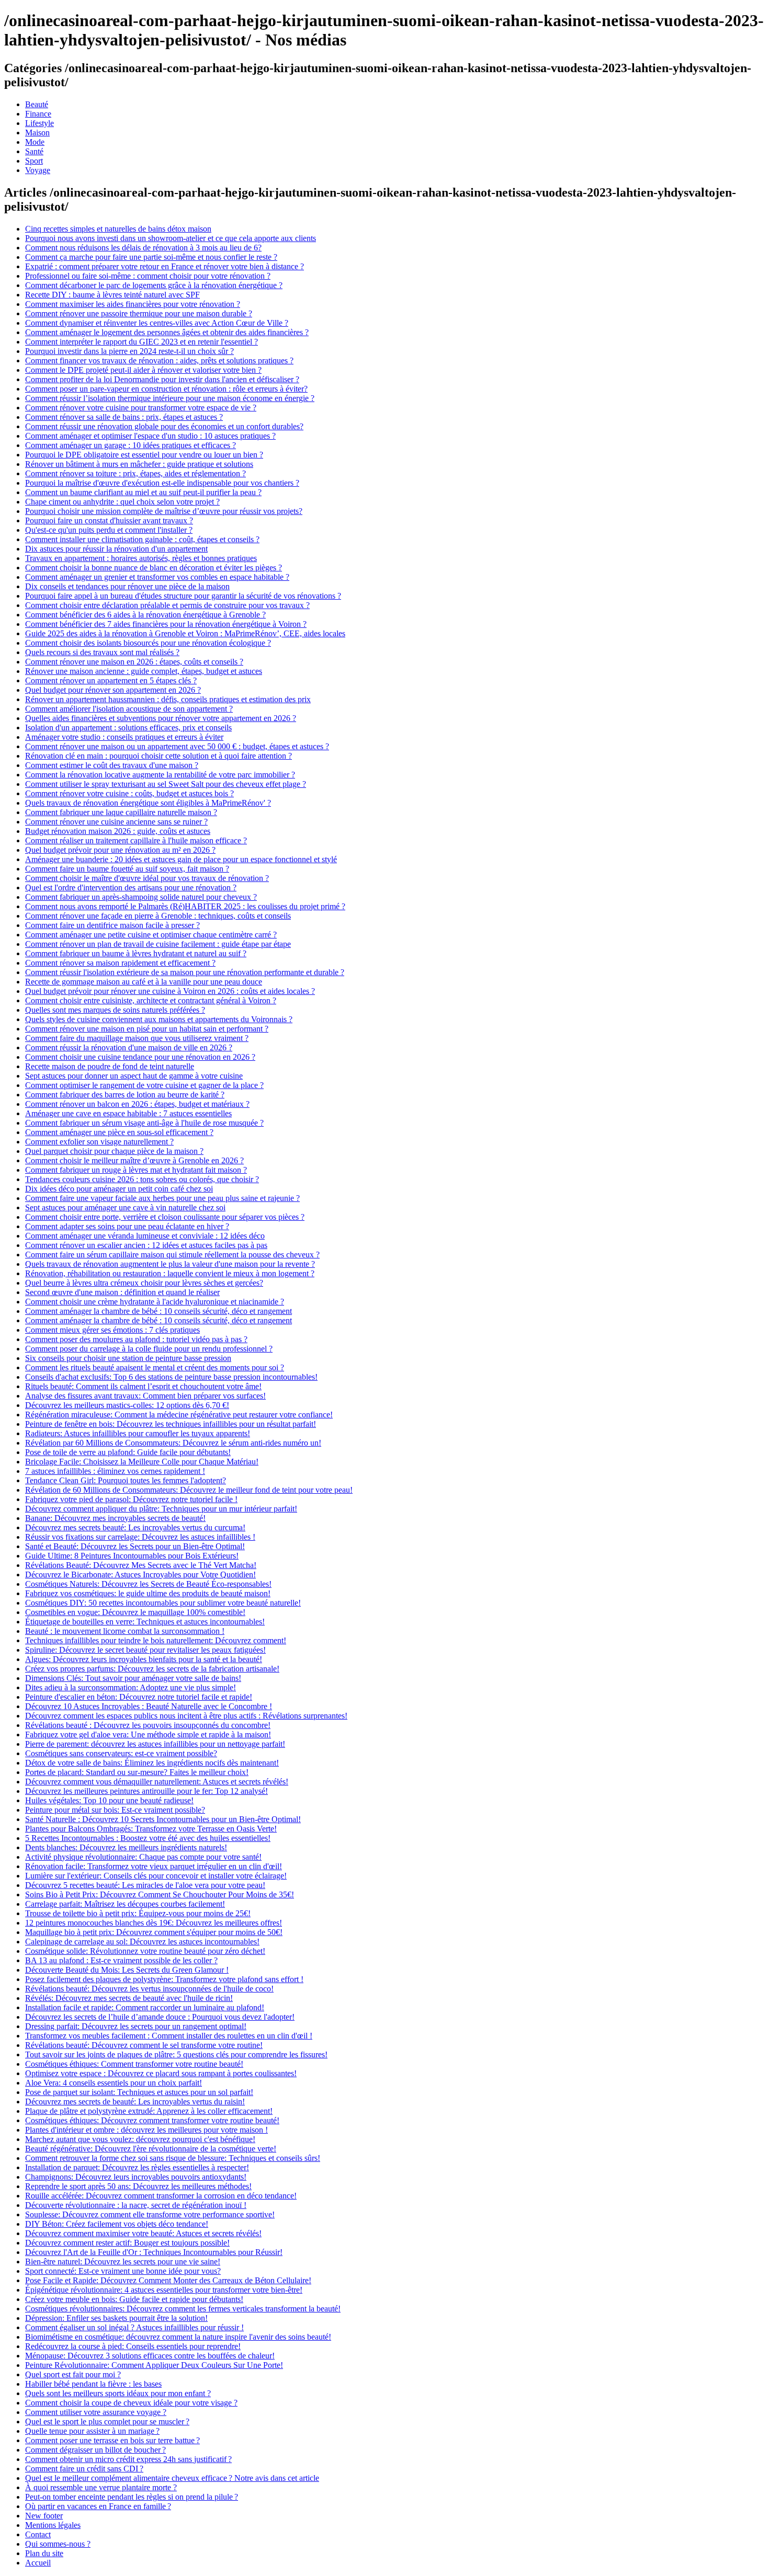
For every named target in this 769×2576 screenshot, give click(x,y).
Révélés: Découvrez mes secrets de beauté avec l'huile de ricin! (129, 1998)
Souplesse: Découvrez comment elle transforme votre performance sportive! (150, 2214)
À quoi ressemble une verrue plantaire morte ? (101, 2487)
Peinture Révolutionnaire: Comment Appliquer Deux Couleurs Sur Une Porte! (154, 2365)
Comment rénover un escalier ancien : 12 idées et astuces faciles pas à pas (146, 1245)
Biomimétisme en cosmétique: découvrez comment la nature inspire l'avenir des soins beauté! (178, 2337)
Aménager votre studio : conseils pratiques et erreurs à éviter (124, 737)
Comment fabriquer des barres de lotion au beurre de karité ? (125, 1095)
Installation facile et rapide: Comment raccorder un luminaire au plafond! (145, 2007)
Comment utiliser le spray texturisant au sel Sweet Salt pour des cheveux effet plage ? (166, 784)
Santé (34, 151)
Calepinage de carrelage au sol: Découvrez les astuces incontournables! (142, 1942)
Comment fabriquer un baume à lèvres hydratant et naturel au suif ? (136, 953)
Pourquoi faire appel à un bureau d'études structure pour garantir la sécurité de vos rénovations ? (183, 596)
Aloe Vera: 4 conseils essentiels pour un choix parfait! (114, 2083)
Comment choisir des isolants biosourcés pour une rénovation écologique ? (148, 643)
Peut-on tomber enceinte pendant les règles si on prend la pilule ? (132, 2497)
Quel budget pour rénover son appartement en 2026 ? (113, 690)
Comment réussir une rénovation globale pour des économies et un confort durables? (164, 426)
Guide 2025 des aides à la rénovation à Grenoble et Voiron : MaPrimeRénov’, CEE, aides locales (185, 633)
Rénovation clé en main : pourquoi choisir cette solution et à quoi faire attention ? (159, 756)
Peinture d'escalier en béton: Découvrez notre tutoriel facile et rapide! (139, 1697)
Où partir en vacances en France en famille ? (98, 2506)
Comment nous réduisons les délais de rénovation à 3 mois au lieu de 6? (143, 248)
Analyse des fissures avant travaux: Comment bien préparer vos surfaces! (145, 1396)
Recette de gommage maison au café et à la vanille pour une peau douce (144, 982)
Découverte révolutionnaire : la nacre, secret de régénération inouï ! (136, 2205)
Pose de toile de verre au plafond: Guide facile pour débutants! (128, 1452)
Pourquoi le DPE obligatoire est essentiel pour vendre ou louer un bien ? (144, 455)
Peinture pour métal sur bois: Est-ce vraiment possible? (115, 1810)
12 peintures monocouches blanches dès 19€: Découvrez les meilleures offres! (154, 1923)
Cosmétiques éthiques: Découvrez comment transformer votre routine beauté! (152, 2120)
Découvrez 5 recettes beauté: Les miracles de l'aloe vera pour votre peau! (145, 1885)
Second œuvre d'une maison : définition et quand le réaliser (122, 1292)
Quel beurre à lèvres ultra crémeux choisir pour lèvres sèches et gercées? (144, 1283)
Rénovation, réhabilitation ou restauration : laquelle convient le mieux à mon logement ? (170, 1273)
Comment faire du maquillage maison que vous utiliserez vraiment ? (137, 1038)
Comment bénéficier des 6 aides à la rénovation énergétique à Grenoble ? (145, 615)
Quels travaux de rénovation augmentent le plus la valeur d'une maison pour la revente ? (170, 1264)
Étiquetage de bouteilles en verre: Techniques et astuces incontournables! (145, 1622)
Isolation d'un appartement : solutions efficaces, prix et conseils (128, 728)
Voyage (38, 170)
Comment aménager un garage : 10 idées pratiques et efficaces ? (131, 445)
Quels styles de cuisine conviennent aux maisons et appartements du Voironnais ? (159, 1019)
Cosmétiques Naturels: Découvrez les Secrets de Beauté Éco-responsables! (148, 1584)
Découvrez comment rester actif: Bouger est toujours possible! (127, 2243)
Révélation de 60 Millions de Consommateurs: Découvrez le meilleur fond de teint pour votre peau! (189, 1490)
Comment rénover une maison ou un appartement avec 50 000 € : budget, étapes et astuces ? (177, 746)
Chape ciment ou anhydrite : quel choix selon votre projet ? (122, 502)
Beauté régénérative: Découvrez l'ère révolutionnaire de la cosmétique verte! (151, 2149)
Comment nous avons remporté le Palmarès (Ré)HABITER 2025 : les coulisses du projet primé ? (185, 906)
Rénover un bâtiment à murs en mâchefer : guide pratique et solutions (139, 464)
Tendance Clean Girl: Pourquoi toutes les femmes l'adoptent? (126, 1480)
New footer (44, 2516)
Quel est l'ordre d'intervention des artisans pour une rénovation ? (131, 888)
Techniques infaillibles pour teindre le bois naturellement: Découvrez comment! (156, 1640)
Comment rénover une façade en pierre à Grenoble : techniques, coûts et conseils (158, 916)
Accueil (38, 2563)
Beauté (37, 104)
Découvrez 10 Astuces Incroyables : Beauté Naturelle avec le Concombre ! (149, 1706)
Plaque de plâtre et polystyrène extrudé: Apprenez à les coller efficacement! (149, 2111)
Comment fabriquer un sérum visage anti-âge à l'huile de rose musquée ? (144, 1123)
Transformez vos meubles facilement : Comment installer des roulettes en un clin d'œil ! (169, 2036)
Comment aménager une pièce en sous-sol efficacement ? (119, 1132)
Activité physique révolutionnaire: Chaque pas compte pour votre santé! (143, 1857)
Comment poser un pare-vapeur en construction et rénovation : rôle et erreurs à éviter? (166, 389)
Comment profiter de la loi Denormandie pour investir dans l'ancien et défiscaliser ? (162, 379)
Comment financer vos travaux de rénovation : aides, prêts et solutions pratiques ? (159, 360)
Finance (38, 114)
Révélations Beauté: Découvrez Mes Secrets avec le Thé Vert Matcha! (141, 1565)
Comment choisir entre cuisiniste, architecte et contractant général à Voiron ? (151, 1000)
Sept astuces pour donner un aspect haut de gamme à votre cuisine (134, 1076)
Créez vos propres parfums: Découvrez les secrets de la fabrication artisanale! (152, 1669)
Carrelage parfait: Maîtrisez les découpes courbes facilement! (125, 1904)
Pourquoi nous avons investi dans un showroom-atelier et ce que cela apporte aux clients (171, 238)
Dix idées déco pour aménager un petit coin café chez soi (119, 1189)
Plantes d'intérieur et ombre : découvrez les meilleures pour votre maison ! (146, 2130)
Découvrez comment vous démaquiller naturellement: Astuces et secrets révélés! (157, 1782)
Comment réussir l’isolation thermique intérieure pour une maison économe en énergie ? (170, 398)
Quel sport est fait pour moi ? (73, 2374)
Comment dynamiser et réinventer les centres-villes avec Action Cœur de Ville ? (157, 323)
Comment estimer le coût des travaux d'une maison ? (112, 765)
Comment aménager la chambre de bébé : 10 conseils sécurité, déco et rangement (159, 1311)
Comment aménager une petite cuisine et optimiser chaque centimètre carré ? (151, 935)
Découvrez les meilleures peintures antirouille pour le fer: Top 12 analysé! (146, 1791)
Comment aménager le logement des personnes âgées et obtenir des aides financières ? (167, 332)
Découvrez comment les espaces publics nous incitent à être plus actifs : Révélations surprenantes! (186, 1716)
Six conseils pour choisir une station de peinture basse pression (128, 1358)
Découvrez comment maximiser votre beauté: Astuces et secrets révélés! (143, 2233)
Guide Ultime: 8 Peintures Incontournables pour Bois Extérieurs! (132, 1556)
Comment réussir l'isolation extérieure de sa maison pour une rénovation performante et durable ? (185, 972)
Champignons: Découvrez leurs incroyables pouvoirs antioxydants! (136, 2177)
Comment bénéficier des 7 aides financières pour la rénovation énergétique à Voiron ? (166, 624)
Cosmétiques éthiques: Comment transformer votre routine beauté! (134, 2064)
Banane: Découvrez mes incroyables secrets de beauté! (115, 1518)
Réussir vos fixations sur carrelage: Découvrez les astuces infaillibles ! (140, 1537)
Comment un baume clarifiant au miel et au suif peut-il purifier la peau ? (143, 492)
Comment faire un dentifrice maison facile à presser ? (112, 925)
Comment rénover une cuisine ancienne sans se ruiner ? (116, 822)
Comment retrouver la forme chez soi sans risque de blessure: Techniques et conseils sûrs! (173, 2158)
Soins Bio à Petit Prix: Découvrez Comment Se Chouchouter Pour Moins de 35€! (160, 1894)
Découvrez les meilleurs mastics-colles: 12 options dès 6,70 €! (127, 1405)
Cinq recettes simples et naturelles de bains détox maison (118, 229)
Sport (34, 161)
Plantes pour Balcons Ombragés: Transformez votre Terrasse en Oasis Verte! (151, 1829)
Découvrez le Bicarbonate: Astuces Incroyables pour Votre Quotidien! (140, 1575)
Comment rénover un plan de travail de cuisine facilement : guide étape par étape (158, 944)
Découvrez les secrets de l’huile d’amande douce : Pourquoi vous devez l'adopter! (160, 2017)
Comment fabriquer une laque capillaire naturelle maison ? (121, 812)
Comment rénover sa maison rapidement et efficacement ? (120, 963)
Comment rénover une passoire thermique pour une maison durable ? (139, 313)
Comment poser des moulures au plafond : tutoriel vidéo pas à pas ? (136, 1339)
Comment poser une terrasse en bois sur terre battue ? (112, 2440)
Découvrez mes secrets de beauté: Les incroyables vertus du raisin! (135, 2102)
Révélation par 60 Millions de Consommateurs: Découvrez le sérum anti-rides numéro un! (173, 1443)
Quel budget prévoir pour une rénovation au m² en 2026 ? (120, 850)
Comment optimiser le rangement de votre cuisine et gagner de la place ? (144, 1085)
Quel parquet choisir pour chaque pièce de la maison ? (114, 1151)
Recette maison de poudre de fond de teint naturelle (110, 1066)
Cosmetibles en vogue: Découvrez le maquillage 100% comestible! (135, 1612)
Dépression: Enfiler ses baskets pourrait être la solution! (116, 2318)
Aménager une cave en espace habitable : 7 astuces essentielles (128, 1113)
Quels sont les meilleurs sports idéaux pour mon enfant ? (118, 2393)
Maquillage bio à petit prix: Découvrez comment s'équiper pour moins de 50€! (154, 1932)
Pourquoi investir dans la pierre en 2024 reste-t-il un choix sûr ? (129, 351)
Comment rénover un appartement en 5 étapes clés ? (111, 680)
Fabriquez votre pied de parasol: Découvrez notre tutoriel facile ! (131, 1499)
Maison (37, 133)
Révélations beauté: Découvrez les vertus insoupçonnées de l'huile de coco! (149, 1989)
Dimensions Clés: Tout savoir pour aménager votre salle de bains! (133, 1678)
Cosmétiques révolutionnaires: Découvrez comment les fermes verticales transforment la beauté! (183, 2309)
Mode (35, 142)
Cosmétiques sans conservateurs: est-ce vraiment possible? (121, 1753)
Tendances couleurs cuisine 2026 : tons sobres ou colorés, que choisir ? (142, 1179)
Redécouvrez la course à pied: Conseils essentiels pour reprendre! (133, 2346)
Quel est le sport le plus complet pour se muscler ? (107, 2422)
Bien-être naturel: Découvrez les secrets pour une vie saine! (123, 2262)
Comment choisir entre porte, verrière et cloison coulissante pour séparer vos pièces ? (165, 1217)
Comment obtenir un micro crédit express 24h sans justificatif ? (128, 2459)
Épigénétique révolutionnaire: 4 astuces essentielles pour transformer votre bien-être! (164, 2290)
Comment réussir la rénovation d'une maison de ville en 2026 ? (129, 1047)
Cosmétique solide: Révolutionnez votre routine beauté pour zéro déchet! (145, 1951)
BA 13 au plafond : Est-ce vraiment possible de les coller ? (121, 1960)
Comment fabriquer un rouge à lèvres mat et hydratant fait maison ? (136, 1170)
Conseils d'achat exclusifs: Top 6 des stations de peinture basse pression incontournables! (171, 1377)
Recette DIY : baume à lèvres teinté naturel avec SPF (112, 295)
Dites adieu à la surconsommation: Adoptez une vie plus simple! (131, 1687)
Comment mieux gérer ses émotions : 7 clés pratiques (112, 1330)
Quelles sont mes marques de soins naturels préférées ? (115, 1010)
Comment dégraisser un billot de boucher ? (95, 2450)
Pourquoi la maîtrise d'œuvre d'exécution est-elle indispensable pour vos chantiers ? (162, 483)
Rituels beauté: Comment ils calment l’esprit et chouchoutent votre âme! (143, 1386)
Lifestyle (39, 123)
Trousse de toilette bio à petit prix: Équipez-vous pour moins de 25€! (138, 1913)
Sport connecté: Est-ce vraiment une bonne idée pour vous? (123, 2271)
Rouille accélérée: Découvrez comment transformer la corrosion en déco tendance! (161, 2196)
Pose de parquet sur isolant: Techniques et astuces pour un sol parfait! (139, 2092)
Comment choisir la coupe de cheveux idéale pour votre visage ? (131, 2403)
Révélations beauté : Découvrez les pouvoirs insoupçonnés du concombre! (148, 1725)
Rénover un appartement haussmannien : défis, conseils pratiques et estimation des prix (168, 699)
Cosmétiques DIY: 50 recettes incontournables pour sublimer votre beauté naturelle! (163, 1603)
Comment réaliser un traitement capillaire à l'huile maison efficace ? (136, 840)
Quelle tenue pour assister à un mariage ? (92, 2431)
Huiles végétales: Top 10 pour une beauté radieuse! (109, 1800)
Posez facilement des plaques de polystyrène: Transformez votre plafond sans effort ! (164, 1979)
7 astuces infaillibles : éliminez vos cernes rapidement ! (115, 1471)
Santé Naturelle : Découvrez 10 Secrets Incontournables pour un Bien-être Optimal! (163, 1819)
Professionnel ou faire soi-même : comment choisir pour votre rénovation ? (148, 276)
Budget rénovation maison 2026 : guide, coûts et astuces (118, 831)
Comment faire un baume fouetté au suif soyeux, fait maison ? (127, 869)
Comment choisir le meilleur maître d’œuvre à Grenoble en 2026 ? (134, 1160)
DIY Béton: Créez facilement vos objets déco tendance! (117, 2224)
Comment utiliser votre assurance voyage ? (96, 2412)
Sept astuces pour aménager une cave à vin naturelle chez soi (125, 1207)
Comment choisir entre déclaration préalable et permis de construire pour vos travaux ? (167, 605)
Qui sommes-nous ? (58, 2544)
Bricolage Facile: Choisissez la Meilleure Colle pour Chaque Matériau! (142, 1462)
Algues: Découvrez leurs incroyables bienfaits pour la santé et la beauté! (144, 1659)
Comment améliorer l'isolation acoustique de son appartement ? (129, 709)
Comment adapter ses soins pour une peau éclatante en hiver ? (127, 1226)
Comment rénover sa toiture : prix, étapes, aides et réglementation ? (135, 473)
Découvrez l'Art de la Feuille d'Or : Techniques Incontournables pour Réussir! (154, 2252)
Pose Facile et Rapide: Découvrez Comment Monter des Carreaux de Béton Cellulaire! (168, 2280)
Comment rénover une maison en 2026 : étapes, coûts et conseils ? (134, 662)
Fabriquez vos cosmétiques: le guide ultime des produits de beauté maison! (148, 1593)
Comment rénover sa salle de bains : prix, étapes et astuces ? (124, 417)
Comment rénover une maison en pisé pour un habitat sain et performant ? (147, 1029)
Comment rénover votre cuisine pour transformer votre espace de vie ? (141, 408)
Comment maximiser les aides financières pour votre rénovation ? (133, 304)
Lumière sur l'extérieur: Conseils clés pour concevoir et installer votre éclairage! (156, 1876)
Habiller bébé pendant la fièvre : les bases (93, 2384)
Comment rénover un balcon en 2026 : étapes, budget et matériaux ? (137, 1104)
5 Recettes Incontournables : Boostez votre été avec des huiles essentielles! (148, 1838)
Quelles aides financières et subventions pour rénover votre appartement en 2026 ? (161, 718)
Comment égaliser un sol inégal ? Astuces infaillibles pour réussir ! (134, 2327)
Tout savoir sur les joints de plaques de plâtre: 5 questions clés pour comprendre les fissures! (176, 2054)
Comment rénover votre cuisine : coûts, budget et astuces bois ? (129, 793)
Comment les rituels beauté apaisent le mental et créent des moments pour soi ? (155, 1367)
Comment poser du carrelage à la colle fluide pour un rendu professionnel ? (149, 1349)
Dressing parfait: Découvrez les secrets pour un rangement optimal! (136, 2026)
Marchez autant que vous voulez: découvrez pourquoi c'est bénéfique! (140, 2139)
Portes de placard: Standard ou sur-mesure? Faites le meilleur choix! (137, 1772)
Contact (38, 2534)
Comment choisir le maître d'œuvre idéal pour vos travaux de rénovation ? (147, 878)
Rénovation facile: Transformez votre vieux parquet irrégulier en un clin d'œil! (154, 1866)
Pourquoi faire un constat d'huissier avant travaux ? (109, 520)
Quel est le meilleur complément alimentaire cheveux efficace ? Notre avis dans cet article (172, 2478)
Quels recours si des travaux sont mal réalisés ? (102, 652)
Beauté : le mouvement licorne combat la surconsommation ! (125, 1631)
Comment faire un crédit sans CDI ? (84, 2469)
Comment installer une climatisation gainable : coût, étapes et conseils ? (142, 539)
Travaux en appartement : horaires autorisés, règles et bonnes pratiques (141, 558)
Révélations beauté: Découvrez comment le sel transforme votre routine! (144, 2045)
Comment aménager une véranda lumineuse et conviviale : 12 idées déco (145, 1236)
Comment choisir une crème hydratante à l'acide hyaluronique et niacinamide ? (155, 1302)
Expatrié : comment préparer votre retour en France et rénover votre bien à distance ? (165, 266)
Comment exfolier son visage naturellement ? (99, 1142)
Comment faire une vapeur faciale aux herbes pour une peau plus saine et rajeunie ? (162, 1198)
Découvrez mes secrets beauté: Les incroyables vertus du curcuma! (135, 1527)
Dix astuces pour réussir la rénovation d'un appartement (116, 549)
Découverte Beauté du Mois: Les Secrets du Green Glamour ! (127, 1970)
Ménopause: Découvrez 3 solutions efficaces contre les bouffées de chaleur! (150, 2356)
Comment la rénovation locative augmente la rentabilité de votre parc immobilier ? (160, 775)
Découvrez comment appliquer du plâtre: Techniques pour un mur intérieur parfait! (161, 1509)
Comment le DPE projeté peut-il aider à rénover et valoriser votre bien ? (143, 370)
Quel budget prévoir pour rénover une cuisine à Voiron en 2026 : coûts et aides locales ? (170, 991)
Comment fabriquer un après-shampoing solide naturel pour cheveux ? (141, 897)
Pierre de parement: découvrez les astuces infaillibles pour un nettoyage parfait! (155, 1744)
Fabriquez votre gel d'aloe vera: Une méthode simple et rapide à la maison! (148, 1734)
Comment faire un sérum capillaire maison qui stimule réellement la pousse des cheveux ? (172, 1255)
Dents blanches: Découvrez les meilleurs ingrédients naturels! (126, 1847)
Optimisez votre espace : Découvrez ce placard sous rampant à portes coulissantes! (161, 2073)
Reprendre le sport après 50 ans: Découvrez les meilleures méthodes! (138, 2186)
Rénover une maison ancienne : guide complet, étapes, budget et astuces (144, 671)
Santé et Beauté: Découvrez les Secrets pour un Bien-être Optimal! (135, 1546)
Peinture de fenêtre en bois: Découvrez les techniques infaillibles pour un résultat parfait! (171, 1424)
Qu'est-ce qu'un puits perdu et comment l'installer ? (109, 530)
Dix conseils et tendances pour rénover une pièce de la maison (127, 586)
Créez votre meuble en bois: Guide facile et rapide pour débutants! (134, 2299)
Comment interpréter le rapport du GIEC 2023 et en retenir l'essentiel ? (142, 342)
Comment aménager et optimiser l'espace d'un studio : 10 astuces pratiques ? (150, 436)
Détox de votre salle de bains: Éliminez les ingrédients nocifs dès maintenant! (152, 1763)
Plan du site (44, 2553)
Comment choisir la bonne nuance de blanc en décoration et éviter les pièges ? (154, 568)
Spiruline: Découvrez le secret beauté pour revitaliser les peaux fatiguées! (145, 1650)
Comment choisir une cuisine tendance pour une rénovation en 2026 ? (140, 1057)
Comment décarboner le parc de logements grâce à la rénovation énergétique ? (154, 285)
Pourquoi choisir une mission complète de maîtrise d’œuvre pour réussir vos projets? (164, 511)
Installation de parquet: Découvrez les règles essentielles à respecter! (137, 2167)
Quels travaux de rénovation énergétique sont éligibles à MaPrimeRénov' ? (148, 803)
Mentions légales (53, 2525)
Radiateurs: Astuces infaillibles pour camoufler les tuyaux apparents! (138, 1433)
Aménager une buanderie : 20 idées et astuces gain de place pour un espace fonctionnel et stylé (181, 859)
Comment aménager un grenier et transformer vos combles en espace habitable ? (157, 577)
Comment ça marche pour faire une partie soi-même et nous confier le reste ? (151, 257)
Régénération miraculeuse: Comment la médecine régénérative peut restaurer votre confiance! (179, 1415)
